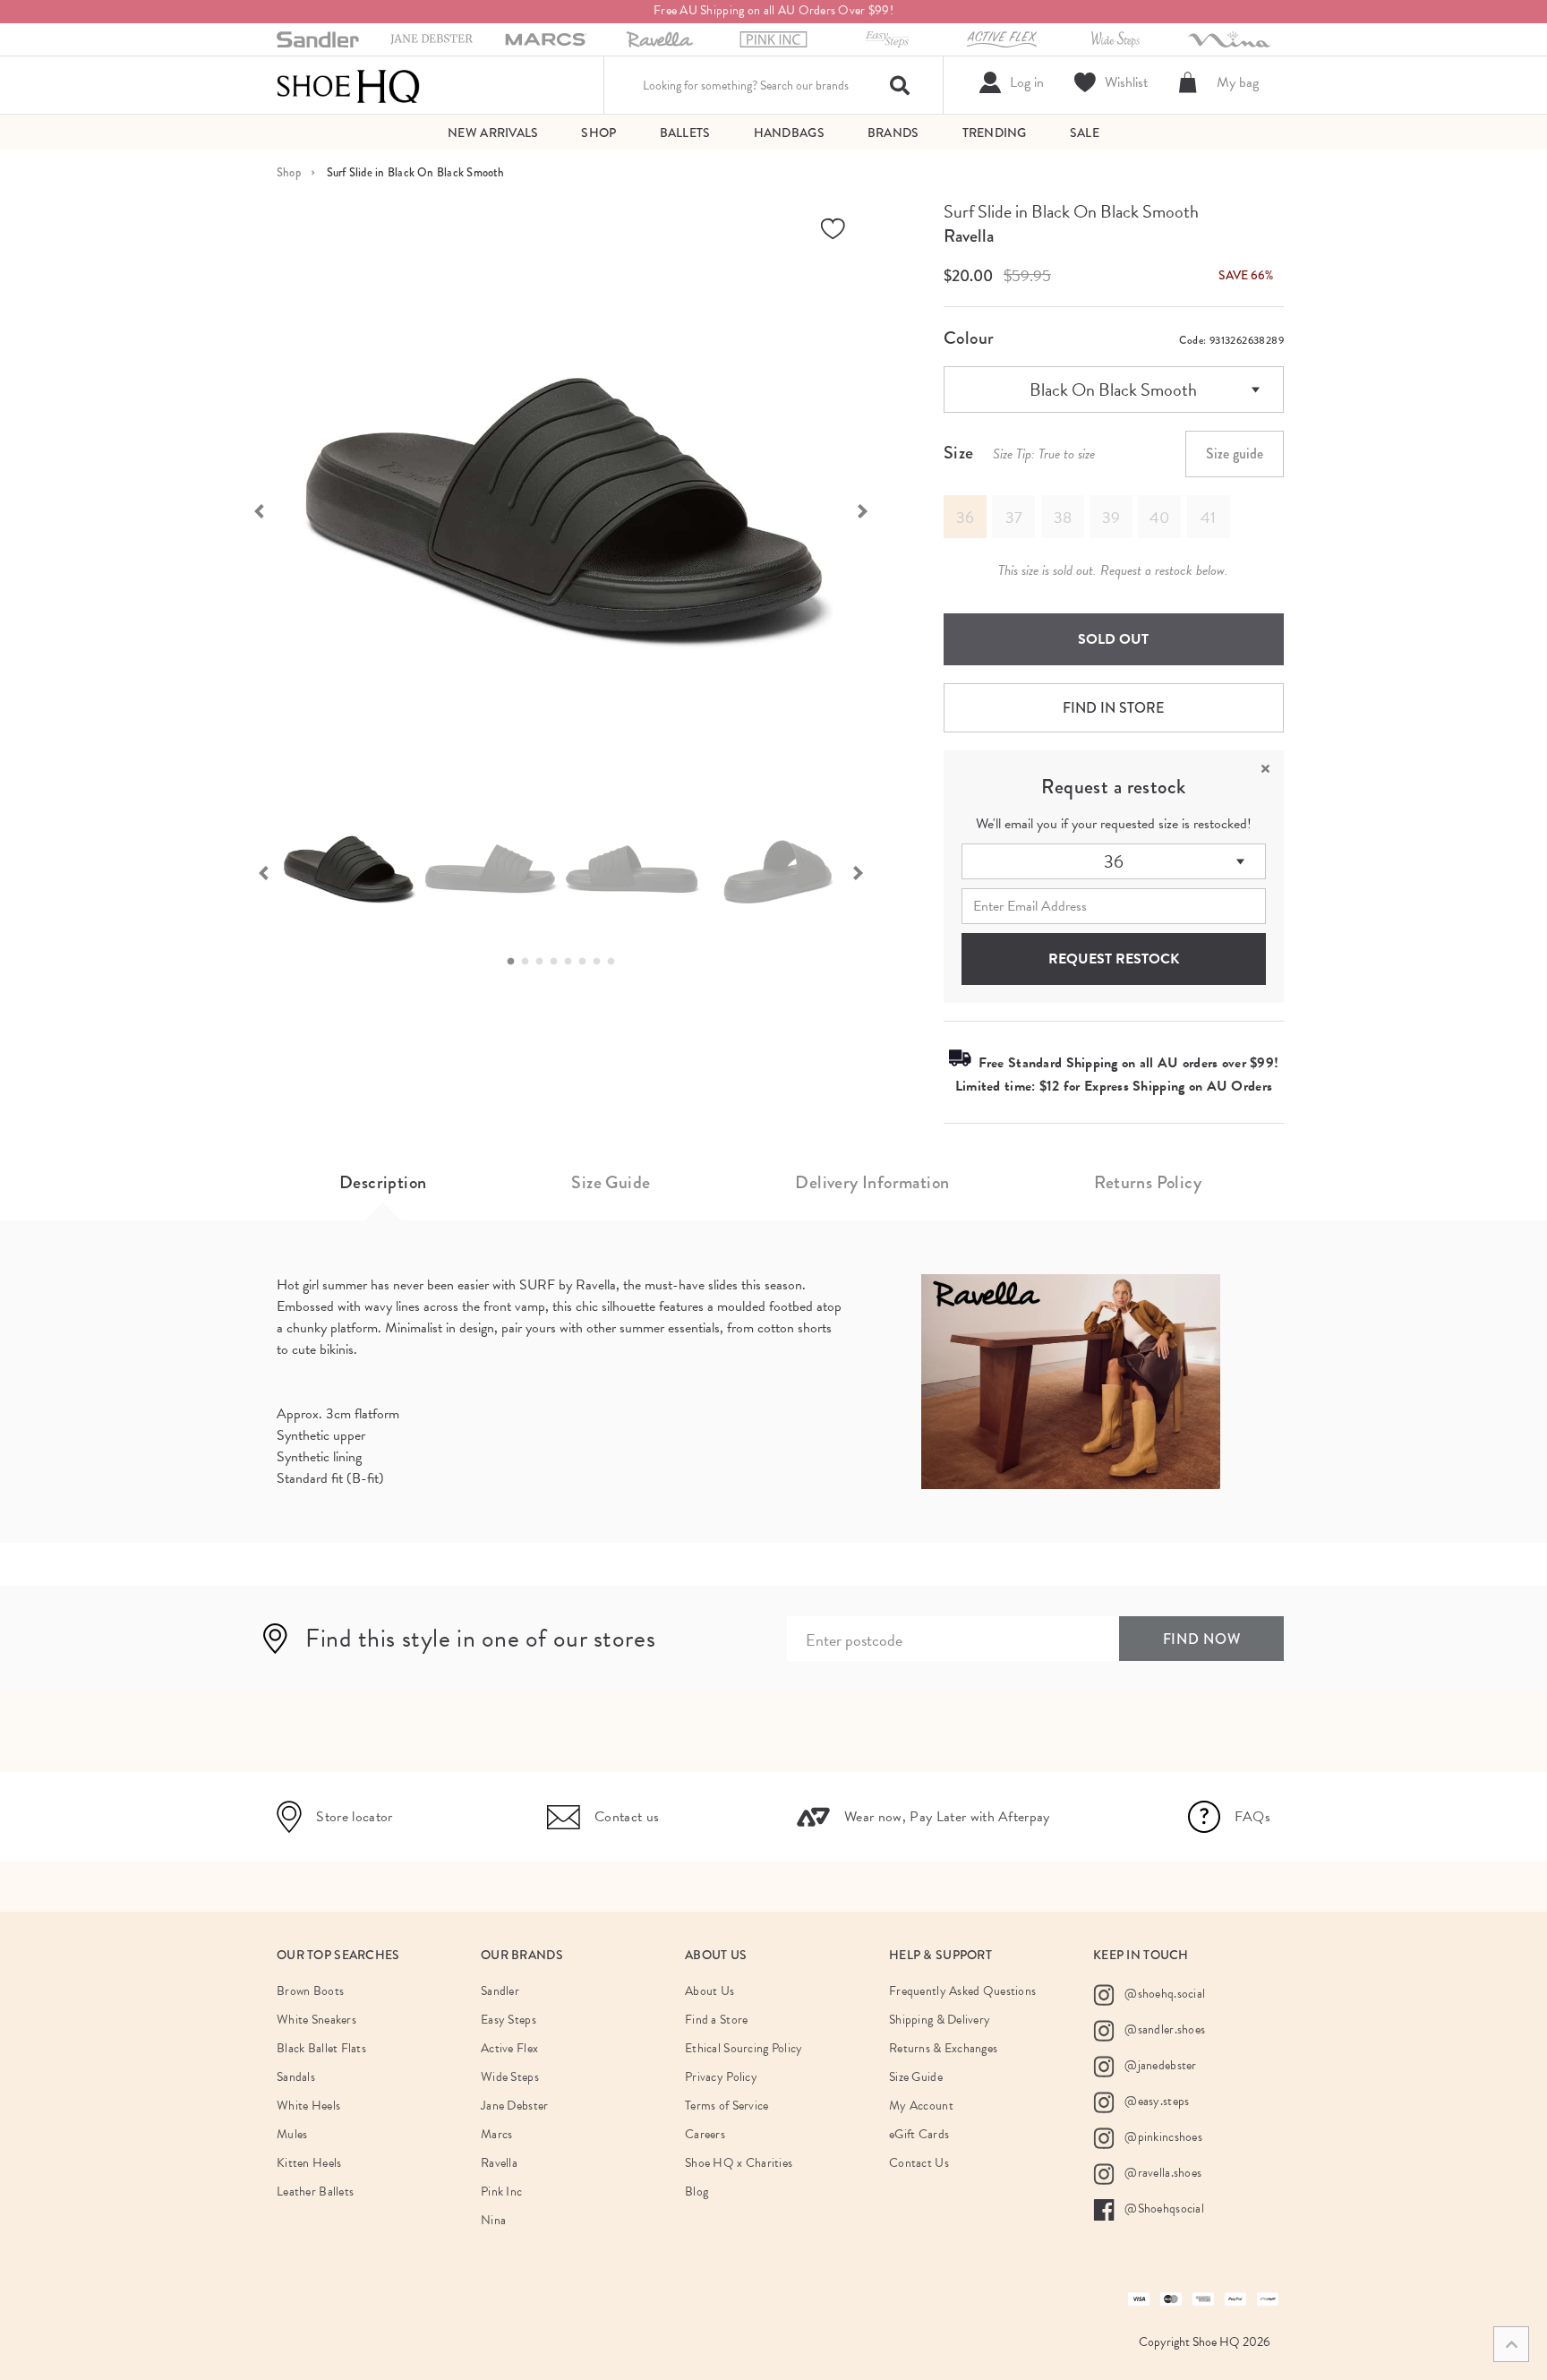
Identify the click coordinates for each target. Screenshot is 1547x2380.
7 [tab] (602, 962)
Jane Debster (514, 2106)
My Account (921, 2106)
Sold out (1113, 639)
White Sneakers (316, 2020)
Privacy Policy (721, 2077)
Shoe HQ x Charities (739, 2163)
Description (383, 1182)
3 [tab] (544, 962)
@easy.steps (1155, 2101)
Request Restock (1114, 959)
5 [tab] (573, 962)
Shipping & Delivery (940, 2020)
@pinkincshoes (1162, 2137)
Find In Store (1113, 708)
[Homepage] (348, 85)
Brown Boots (310, 1991)
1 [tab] (516, 962)
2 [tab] (530, 962)
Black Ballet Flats (321, 2048)
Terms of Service (726, 2106)
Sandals (296, 2077)
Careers (705, 2134)
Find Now (1202, 1639)
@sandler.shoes (1163, 2029)
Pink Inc (501, 2192)
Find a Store (716, 2020)
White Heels (308, 2106)
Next (872, 509)
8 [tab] (616, 962)
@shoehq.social (1163, 1994)
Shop (289, 172)
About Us (709, 1991)
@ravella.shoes (1162, 2173)
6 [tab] (587, 962)
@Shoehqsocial (1163, 2209)
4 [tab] (559, 962)
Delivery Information (872, 1182)
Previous (250, 509)
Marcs (496, 2134)
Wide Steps (510, 2077)
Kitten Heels (309, 2163)
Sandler (500, 1991)
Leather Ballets (315, 2192)
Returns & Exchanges (943, 2048)
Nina (493, 2220)
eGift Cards (919, 2134)
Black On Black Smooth (1113, 390)
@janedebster (1159, 2065)
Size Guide (611, 1182)
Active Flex (509, 2048)
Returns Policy (1148, 1182)
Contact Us (919, 2163)
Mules (292, 2134)
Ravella (969, 236)
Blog (697, 2192)
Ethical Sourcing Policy (744, 2048)
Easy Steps (509, 2020)
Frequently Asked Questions (962, 1991)
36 (1114, 861)
